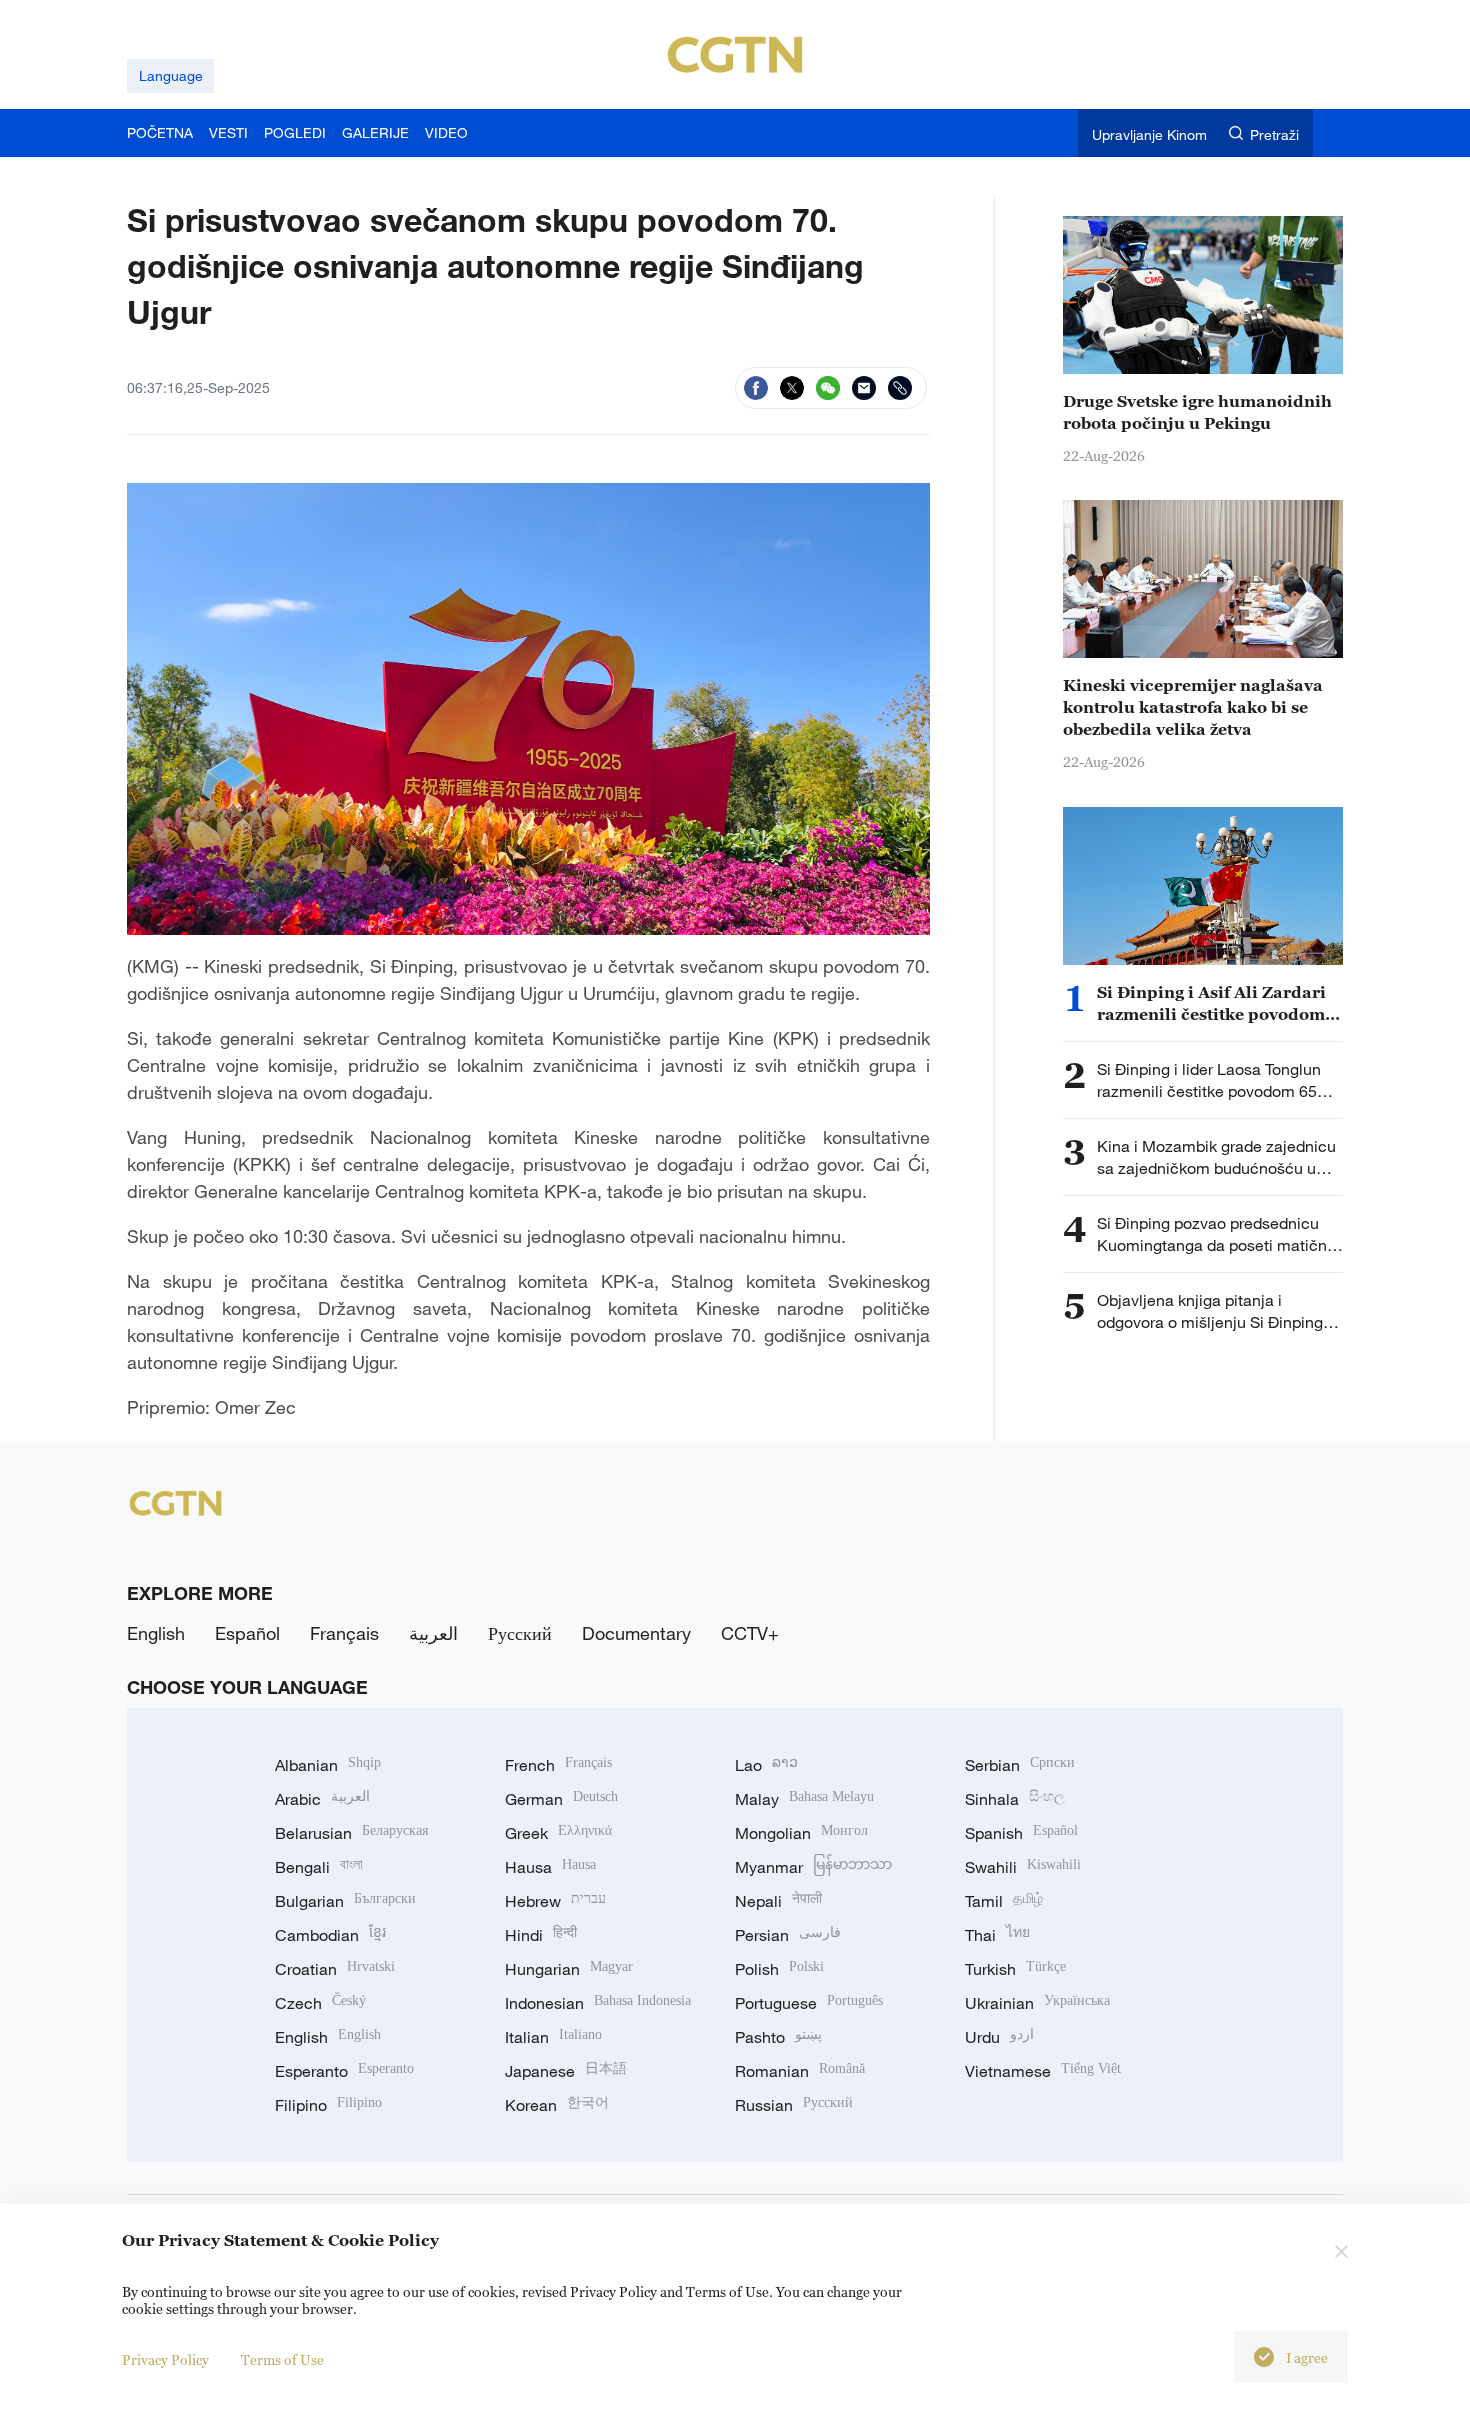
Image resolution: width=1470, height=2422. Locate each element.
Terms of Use (282, 2359)
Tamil (1004, 1901)
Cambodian (330, 1935)
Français (344, 1633)
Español (247, 1633)
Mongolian (801, 1833)
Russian (794, 2105)
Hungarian (569, 1969)
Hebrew (555, 1901)
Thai (997, 1935)
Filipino (328, 2105)
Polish (779, 1969)
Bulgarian (345, 1901)
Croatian (335, 1969)
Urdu (999, 2037)
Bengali (319, 1867)
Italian (553, 2037)
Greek (558, 1833)
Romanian (800, 2071)
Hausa (550, 1867)
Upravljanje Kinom (1149, 134)
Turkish (1015, 1969)
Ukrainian (1037, 2003)
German (561, 1799)
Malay (804, 1799)
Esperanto (344, 2071)
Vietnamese (1043, 2071)
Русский (520, 1633)
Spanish (1021, 1833)
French (558, 1765)
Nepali (778, 1901)
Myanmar (813, 1867)
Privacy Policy (165, 2359)
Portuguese (809, 2003)
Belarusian (351, 1833)
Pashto (778, 2037)
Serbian (1020, 1765)
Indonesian (598, 2003)
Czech (320, 2003)
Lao (766, 1765)
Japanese (566, 2071)
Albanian (328, 1765)
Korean (557, 2105)
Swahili (1023, 1867)
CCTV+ (750, 1633)
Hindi (541, 1935)
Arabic (322, 1799)
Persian (788, 1935)
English (156, 1633)
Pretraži (1274, 134)
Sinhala (1015, 1799)
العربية (433, 1633)
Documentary (636, 1633)
